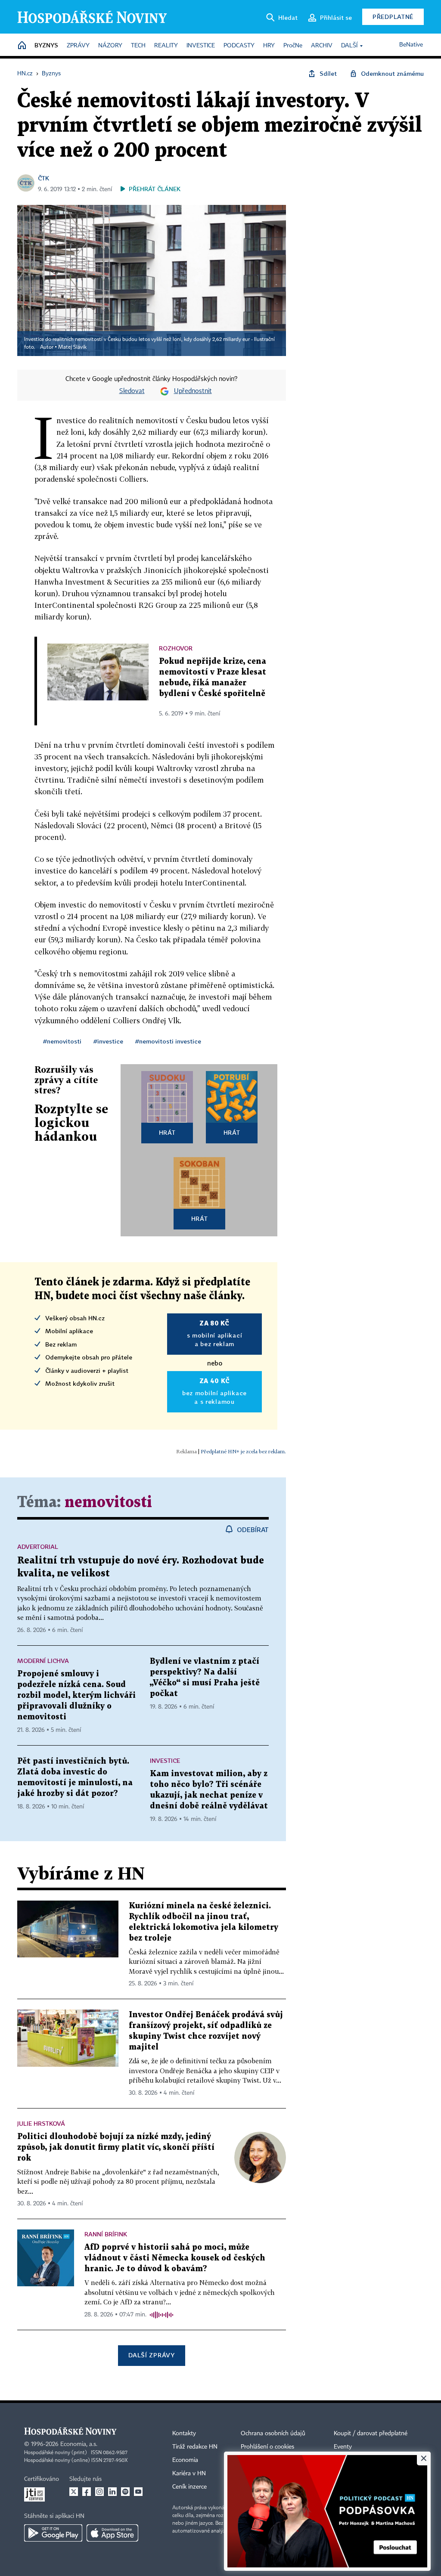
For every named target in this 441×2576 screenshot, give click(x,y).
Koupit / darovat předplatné (371, 2434)
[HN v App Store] (112, 2533)
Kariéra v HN (189, 2474)
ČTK (43, 178)
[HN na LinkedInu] (112, 2492)
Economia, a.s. (79, 2444)
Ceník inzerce (189, 2487)
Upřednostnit (193, 391)
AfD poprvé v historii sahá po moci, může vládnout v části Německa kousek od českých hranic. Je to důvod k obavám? (175, 2258)
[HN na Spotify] (125, 2492)
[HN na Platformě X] (74, 2492)
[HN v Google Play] (53, 2533)
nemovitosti (108, 1503)
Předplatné (393, 17)
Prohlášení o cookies (267, 2447)
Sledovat (132, 391)
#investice (108, 1041)
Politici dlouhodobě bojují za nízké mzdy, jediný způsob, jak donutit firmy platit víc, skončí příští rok (116, 2147)
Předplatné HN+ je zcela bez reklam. (243, 1451)
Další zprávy (151, 2355)
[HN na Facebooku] (87, 2492)
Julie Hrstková (41, 2123)
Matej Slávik (72, 347)
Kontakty (184, 2434)
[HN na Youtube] (138, 2492)
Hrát (167, 1132)
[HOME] (22, 46)
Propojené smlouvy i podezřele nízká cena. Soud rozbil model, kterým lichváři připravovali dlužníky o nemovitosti (76, 1695)
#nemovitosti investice (168, 1041)
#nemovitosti (62, 1041)
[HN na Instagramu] (99, 2492)
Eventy (343, 2447)
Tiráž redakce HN (195, 2447)
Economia (185, 2460)
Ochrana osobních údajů (273, 2434)
